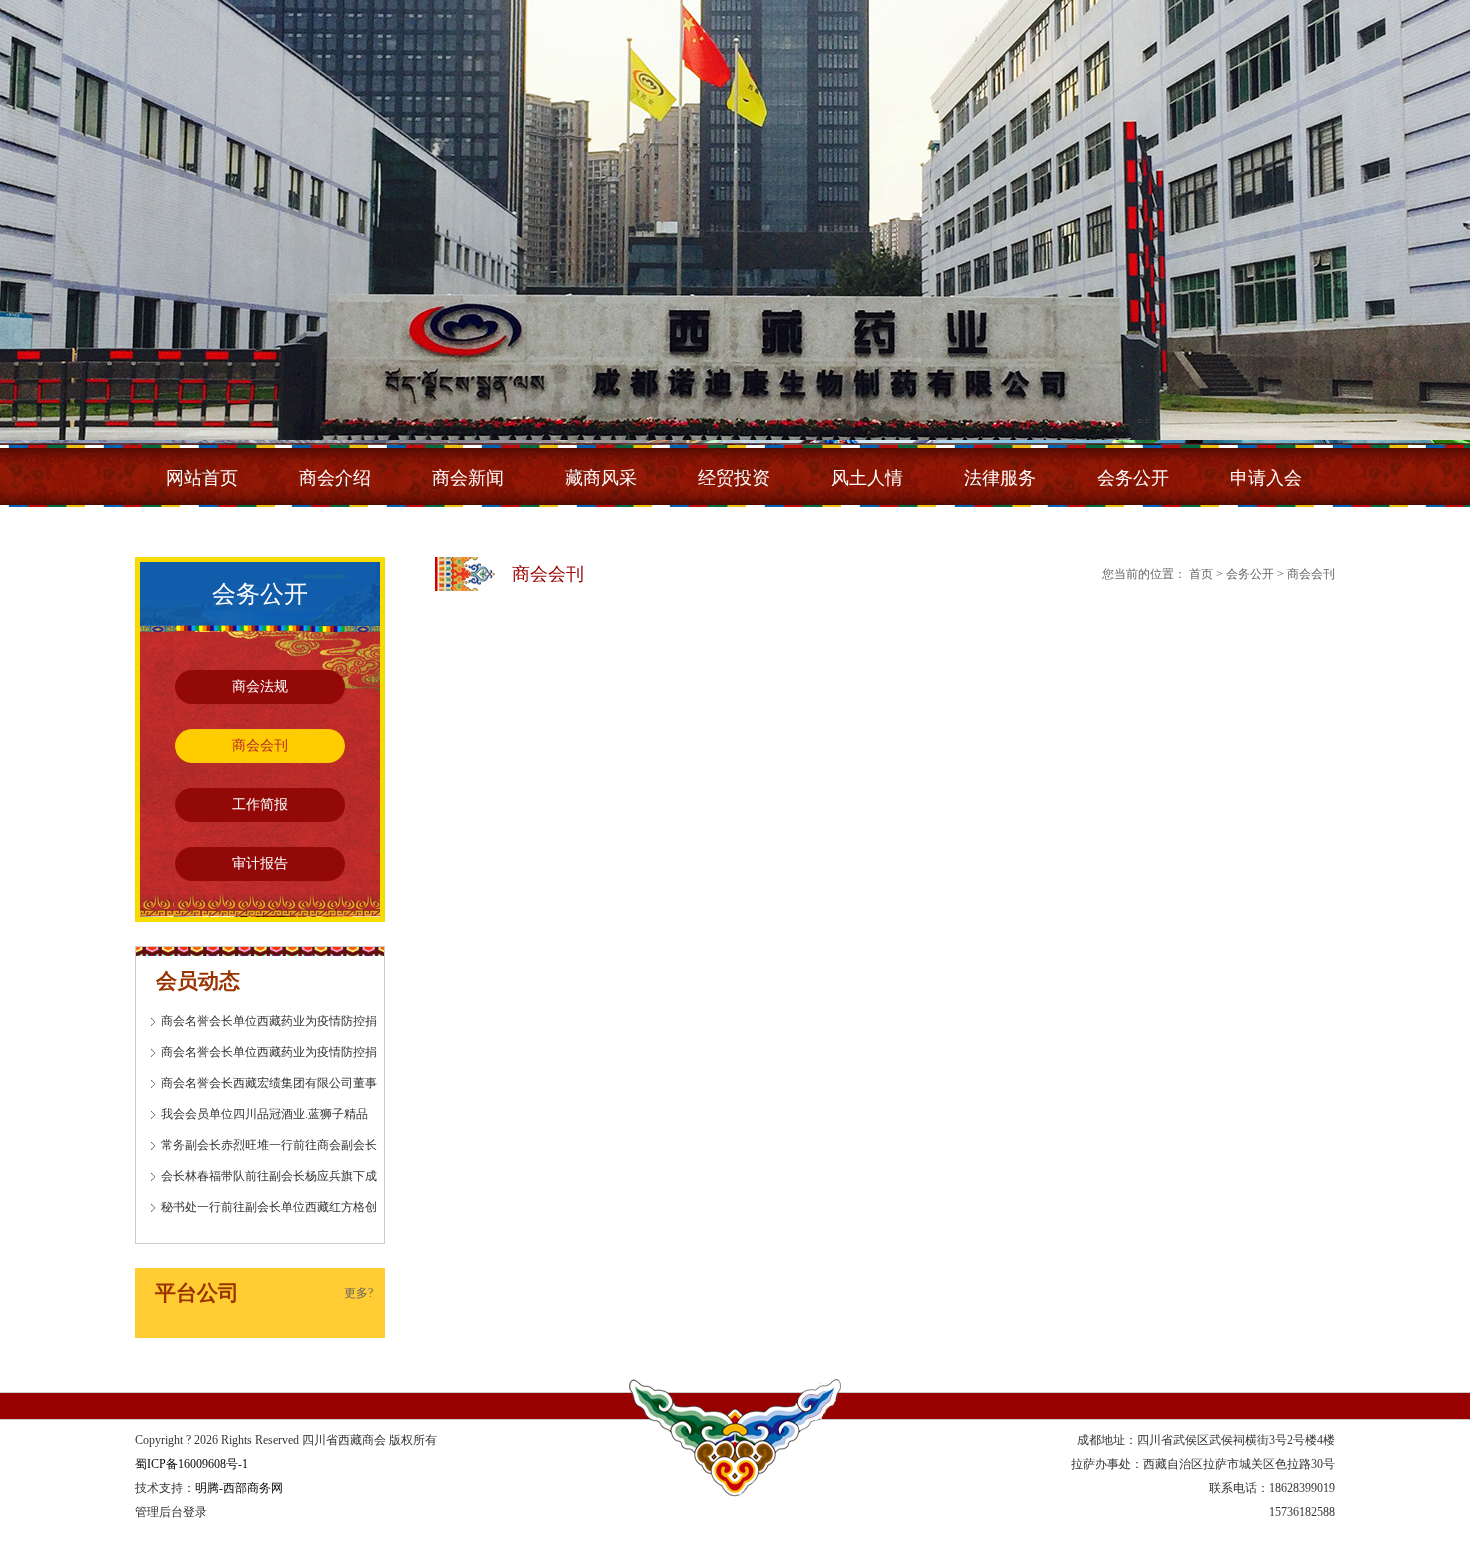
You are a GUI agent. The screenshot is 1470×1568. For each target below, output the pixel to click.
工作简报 (260, 804)
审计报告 (260, 863)
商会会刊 (260, 745)
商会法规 (260, 686)
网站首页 (202, 478)
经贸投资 (734, 478)
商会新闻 (468, 478)
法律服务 (1000, 478)
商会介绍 (335, 478)
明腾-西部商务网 (239, 1488)
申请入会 (1266, 478)
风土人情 (867, 478)
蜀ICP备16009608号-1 (191, 1464)
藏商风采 (601, 478)
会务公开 (1133, 478)
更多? (358, 1293)
